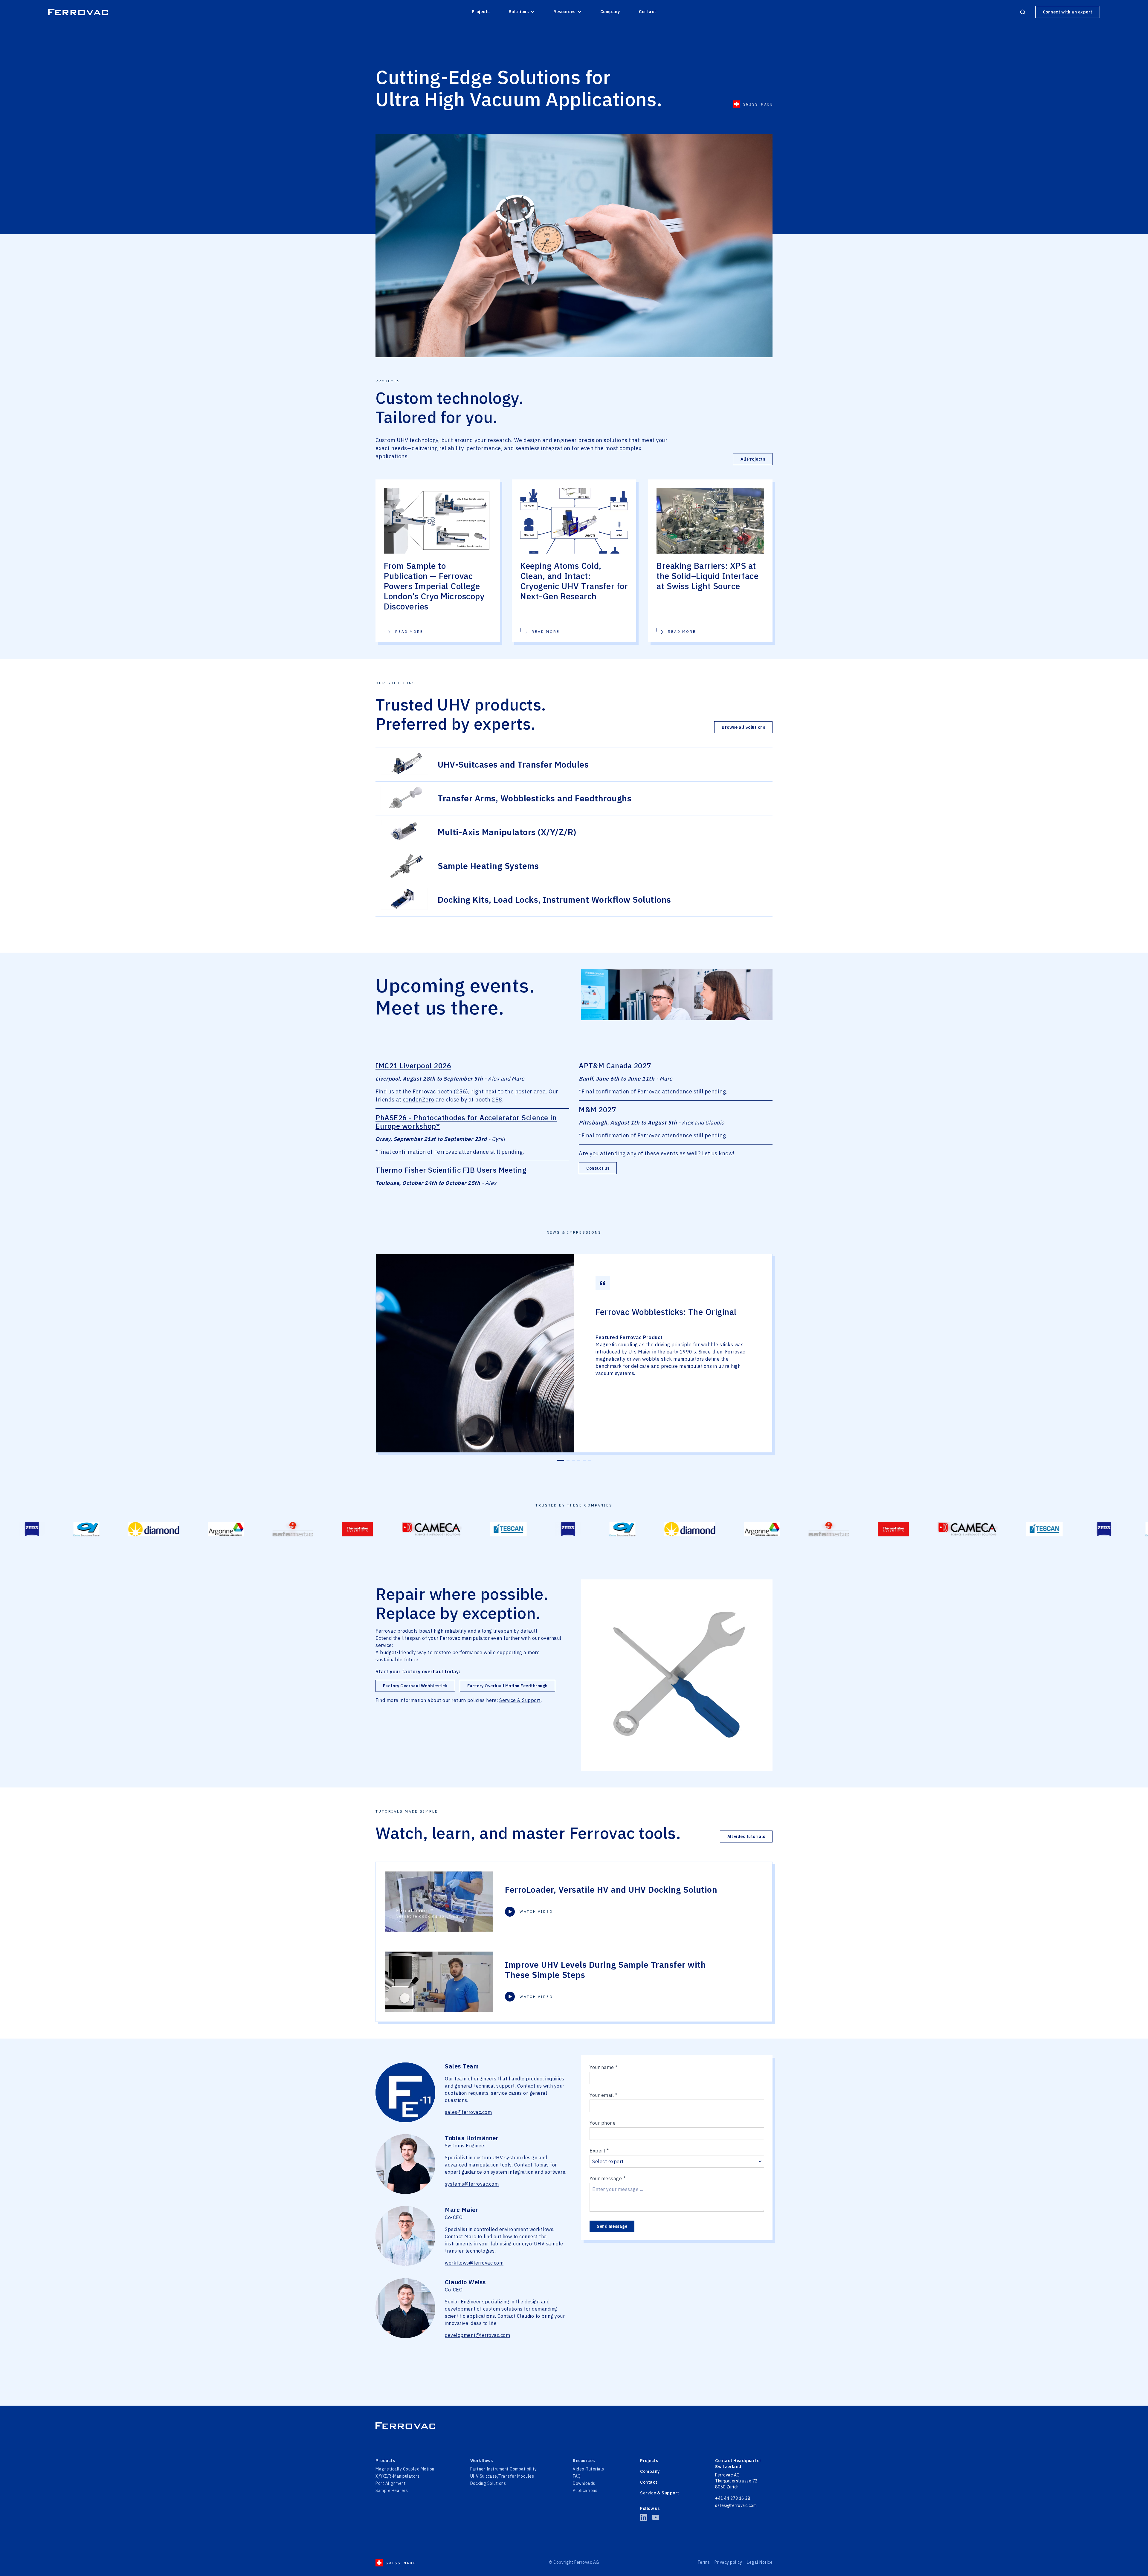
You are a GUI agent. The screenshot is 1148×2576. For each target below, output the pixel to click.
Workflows (482, 2461)
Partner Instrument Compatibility (504, 2469)
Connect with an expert (1068, 12)
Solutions (519, 12)
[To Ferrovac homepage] (574, 2426)
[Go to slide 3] (573, 1460)
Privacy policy (728, 2562)
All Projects (753, 459)
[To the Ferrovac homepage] (78, 12)
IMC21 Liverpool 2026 (413, 1066)
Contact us (598, 1168)
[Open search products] (1023, 12)
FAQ (577, 2476)
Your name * (604, 2067)
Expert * (599, 2151)
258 (497, 1100)
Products (385, 2461)
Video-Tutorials (588, 2469)
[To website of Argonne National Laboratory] (489, 1529)
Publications (585, 2491)
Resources (564, 12)
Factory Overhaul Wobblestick (415, 1686)
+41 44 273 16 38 (733, 2498)
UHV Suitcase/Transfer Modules (502, 2476)
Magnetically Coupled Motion (405, 2469)
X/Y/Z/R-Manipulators (397, 2476)
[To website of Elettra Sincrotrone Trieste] (349, 1529)
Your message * (607, 2178)
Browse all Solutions (743, 727)
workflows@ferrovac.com (474, 2263)
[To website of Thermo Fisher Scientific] (84, 1529)
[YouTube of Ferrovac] (656, 2517)
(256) (461, 1091)
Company (610, 12)
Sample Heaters (392, 2491)
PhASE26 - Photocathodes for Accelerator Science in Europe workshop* (466, 1122)
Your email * (603, 2095)
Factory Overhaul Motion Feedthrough (507, 1686)
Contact (648, 12)
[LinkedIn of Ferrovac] (644, 2517)
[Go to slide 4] (579, 1460)
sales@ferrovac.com (468, 2112)
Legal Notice (760, 2562)
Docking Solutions (488, 2483)
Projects (481, 12)
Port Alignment (391, 2483)
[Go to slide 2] (566, 1460)
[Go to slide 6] (590, 1460)
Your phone (603, 2123)
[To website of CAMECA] (158, 1529)
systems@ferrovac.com (472, 2184)
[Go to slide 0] (558, 1460)
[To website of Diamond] (417, 1529)
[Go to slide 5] (584, 1460)
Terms (704, 2562)
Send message (612, 2226)
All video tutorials (746, 1836)
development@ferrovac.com (477, 2335)
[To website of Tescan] (235, 1529)
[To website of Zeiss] (295, 1529)
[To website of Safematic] (556, 1529)
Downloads (584, 2483)
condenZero (419, 1100)
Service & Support (520, 1700)
